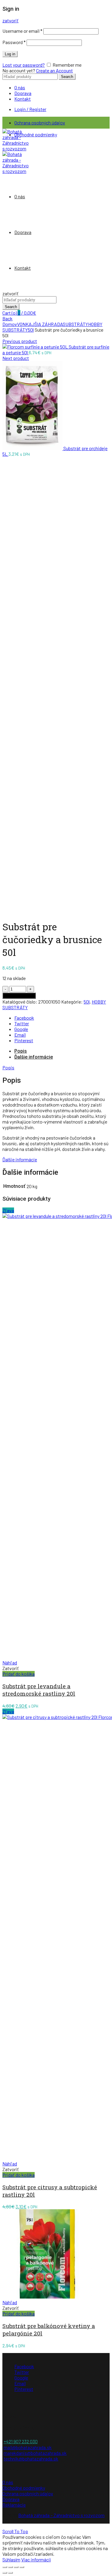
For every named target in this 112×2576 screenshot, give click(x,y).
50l (31, 330)
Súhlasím (11, 2559)
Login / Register (30, 109)
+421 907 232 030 (21, 2441)
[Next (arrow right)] (10, 2573)
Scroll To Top (15, 2531)
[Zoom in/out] (22, 2567)
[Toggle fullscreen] (16, 2567)
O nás (20, 87)
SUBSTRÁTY (75, 324)
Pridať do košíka (19, 996)
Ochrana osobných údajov (40, 123)
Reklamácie (14, 2505)
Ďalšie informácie (34, 1057)
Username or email (22, 31)
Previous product (20, 341)
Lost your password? (24, 65)
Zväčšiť (10, 911)
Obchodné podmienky (36, 134)
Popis (21, 1051)
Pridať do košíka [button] (19, 1674)
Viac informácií (36, 2559)
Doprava (23, 93)
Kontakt (23, 99)
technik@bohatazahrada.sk (31, 2459)
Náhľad (10, 1663)
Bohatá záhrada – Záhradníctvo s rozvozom (61, 2515)
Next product (16, 358)
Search (67, 77)
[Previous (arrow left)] (5, 2573)
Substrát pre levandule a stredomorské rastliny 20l (39, 1690)
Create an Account (55, 70)
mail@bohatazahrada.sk (28, 2447)
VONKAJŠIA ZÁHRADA (40, 324)
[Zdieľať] (10, 2567)
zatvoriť (10, 20)
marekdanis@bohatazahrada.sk (35, 2453)
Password (14, 42)
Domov (10, 324)
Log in (10, 54)
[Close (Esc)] (5, 2567)
